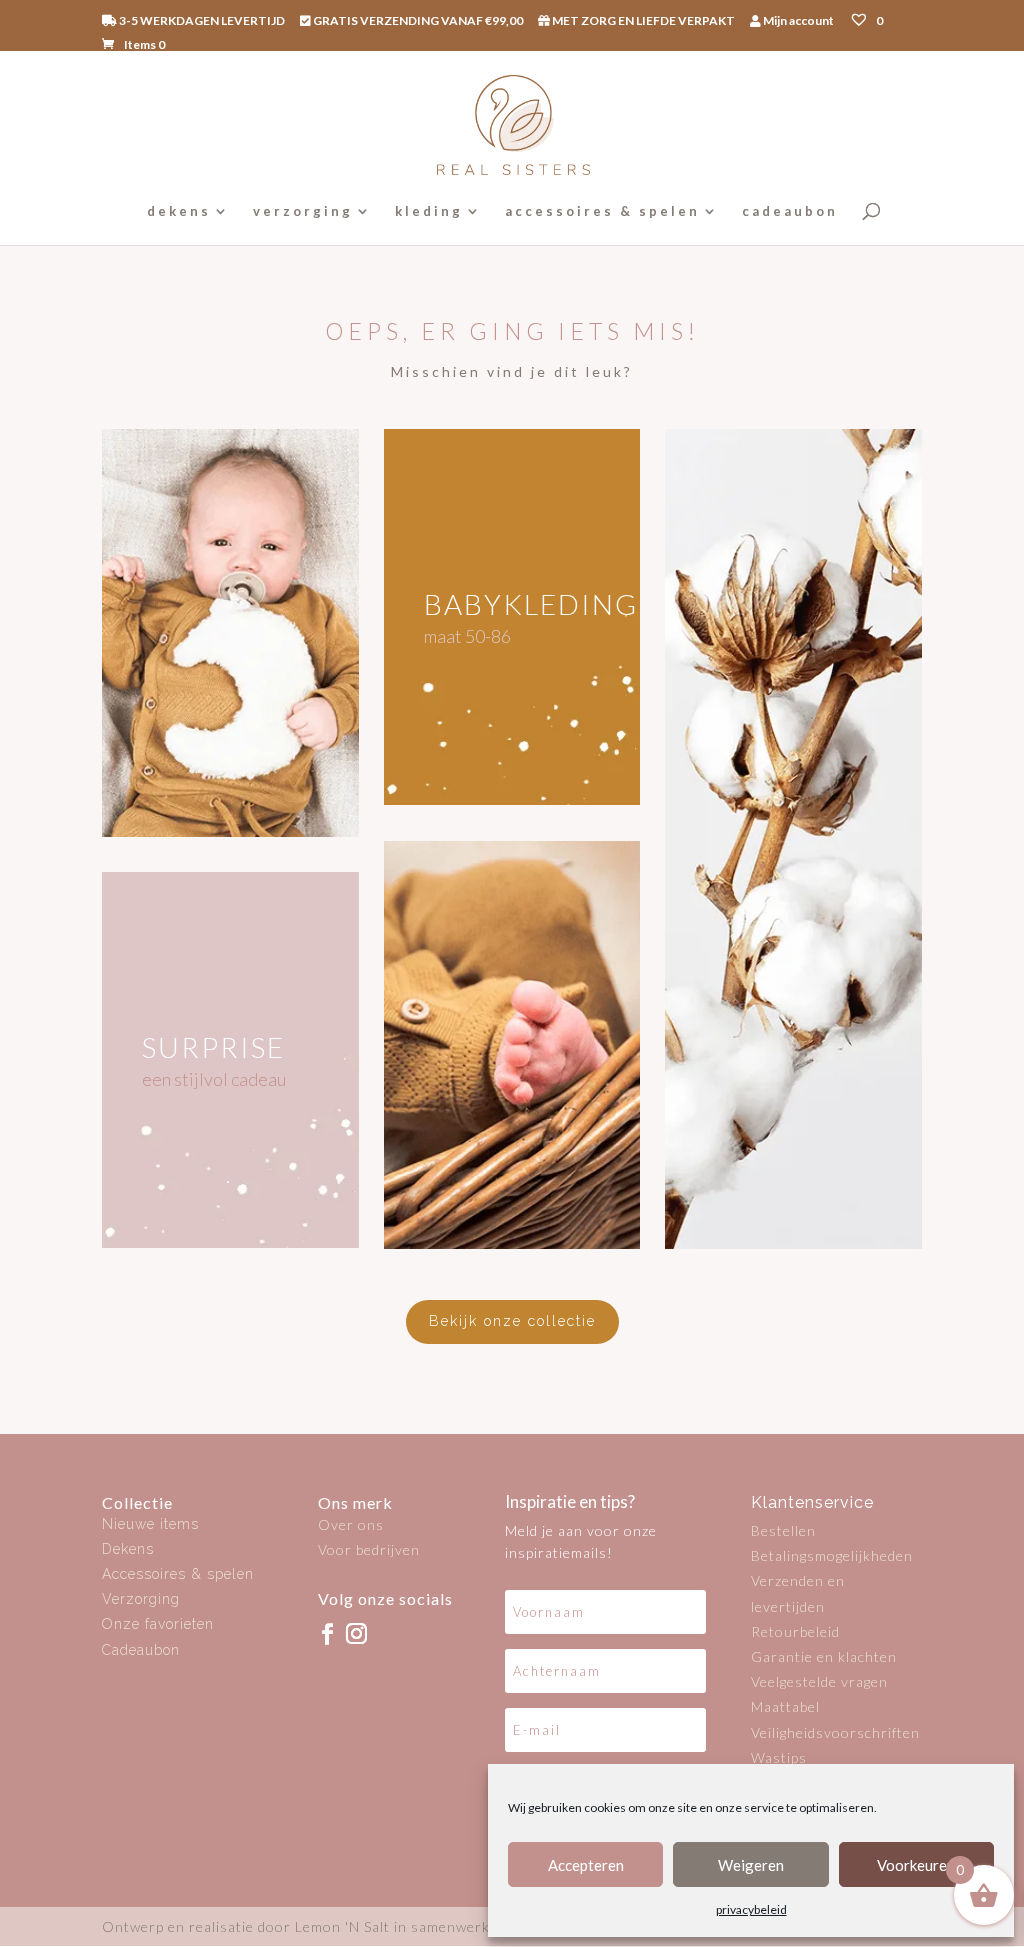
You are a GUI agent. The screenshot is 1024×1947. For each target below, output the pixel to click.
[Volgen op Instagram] (356, 1633)
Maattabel (785, 1706)
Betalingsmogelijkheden (832, 1555)
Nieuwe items (150, 1524)
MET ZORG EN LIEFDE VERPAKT (642, 21)
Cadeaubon (141, 1650)
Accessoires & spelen (178, 1574)
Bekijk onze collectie (512, 1321)
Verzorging (141, 1599)
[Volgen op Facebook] (327, 1633)
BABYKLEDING (531, 604)
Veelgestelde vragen (819, 1681)
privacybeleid (751, 1909)
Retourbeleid (795, 1631)
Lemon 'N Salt (342, 1926)
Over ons (351, 1524)
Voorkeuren (916, 1865)
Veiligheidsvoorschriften (835, 1732)
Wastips (779, 1757)
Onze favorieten (158, 1624)
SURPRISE (213, 1047)
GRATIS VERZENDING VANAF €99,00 (417, 21)
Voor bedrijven (369, 1549)
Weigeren (751, 1865)
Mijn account (797, 21)
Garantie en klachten (824, 1656)
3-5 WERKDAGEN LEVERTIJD (201, 21)
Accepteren (586, 1865)
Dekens (128, 1549)
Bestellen (783, 1530)
